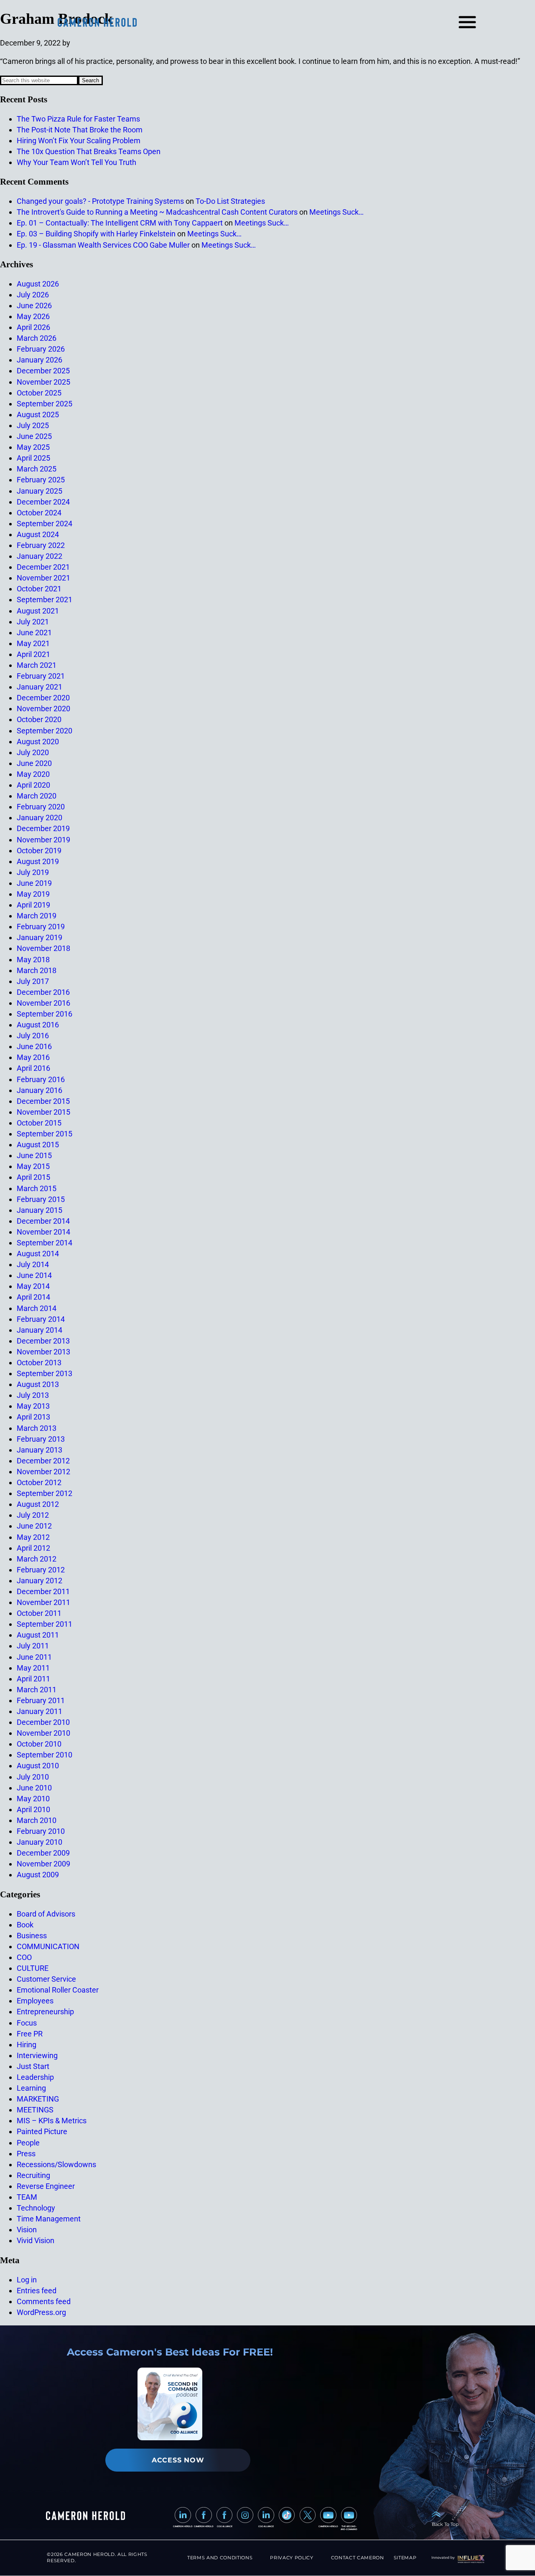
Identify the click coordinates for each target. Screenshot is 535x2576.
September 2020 (45, 731)
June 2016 (34, 1046)
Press (26, 2154)
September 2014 (45, 1243)
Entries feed (37, 2291)
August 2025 (38, 415)
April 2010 (33, 1809)
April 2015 (33, 1177)
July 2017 (33, 981)
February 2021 (41, 676)
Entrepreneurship (45, 2012)
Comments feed (44, 2301)
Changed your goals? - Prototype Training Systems (100, 201)
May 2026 (33, 316)
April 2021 (33, 654)
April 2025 (33, 458)
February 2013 (41, 1439)
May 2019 (33, 894)
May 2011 (33, 1668)
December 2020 (43, 698)
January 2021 (39, 687)
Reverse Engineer (46, 2186)
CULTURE (33, 1968)
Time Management (49, 2219)
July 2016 (33, 1036)
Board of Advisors (46, 1914)
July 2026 (33, 295)
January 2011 (39, 1711)
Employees (35, 2001)
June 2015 (34, 1155)
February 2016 (41, 1079)
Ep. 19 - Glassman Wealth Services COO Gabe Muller (103, 245)
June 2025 (34, 436)
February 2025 (41, 480)
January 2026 (39, 360)
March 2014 (37, 1308)
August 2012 (38, 1504)
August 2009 (38, 1875)
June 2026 (34, 306)
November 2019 (43, 840)
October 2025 (39, 393)
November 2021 (43, 578)
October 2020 (39, 719)
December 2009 (43, 1853)
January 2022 (39, 556)
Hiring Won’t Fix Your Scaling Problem (79, 141)
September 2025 (45, 404)
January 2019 (39, 937)
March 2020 (37, 796)
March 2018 (37, 970)
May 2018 (33, 960)
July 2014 (33, 1264)
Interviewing (37, 2055)
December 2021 (43, 567)
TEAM (27, 2197)
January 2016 (39, 1090)
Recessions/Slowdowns (56, 2164)
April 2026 (33, 327)
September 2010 (45, 1755)
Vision (27, 2230)
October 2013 (39, 1363)
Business (32, 1936)
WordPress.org (41, 2312)
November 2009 (43, 1864)
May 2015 (33, 1166)
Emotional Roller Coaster (58, 1990)
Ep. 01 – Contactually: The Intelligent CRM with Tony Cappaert (120, 223)
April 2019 (33, 905)
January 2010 (39, 1842)
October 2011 (39, 1613)
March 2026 (37, 338)
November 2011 (43, 1602)
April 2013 (33, 1417)
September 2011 (45, 1624)
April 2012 (33, 1548)
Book (25, 1925)
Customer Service (46, 1979)
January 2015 (39, 1210)
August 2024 (38, 534)
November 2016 (43, 1003)
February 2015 (41, 1199)
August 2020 (38, 742)
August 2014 (38, 1254)
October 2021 (39, 589)
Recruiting (33, 2175)
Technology (36, 2208)
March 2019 (37, 916)
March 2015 (37, 1188)
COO (24, 1957)
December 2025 (43, 371)
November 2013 (43, 1352)
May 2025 (33, 447)
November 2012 (43, 1472)
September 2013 (45, 1373)
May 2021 (33, 643)
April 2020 (33, 785)
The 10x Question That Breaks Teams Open (89, 151)
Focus (27, 2023)
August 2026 (38, 284)
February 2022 (41, 545)
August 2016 (38, 1025)
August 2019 (38, 861)
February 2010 (41, 1831)
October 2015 (39, 1123)
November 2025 (43, 382)
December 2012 (43, 1461)
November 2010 (43, 1733)
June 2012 (34, 1526)
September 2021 (45, 600)
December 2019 (43, 828)
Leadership (35, 2077)
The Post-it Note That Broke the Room (80, 130)
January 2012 (39, 1581)
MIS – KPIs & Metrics (52, 2121)
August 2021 (38, 611)
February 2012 (41, 1570)
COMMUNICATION (48, 1946)
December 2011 (43, 1591)
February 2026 (41, 349)
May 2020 (33, 774)
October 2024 (39, 513)
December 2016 (43, 992)
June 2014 (34, 1275)
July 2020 (33, 752)
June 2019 (34, 883)
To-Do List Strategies (230, 201)
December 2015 (43, 1101)
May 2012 (33, 1537)
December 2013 (43, 1341)
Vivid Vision (36, 2240)
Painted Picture (42, 2131)
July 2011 (33, 1646)
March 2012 (37, 1559)
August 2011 (38, 1635)
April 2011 (33, 1679)
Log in (27, 2280)
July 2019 (33, 872)
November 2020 (43, 709)
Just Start (33, 2066)
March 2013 (37, 1428)
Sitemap (405, 2558)
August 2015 (38, 1145)
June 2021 (34, 633)
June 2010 (34, 1788)
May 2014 (33, 1286)
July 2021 (33, 622)
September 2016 (45, 1014)
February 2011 (41, 1700)
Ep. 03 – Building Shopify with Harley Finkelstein (96, 234)
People (28, 2143)
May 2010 (33, 1799)
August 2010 (38, 1766)
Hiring (27, 2045)
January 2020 (39, 818)
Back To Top (445, 2524)
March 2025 (37, 469)
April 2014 (33, 1297)
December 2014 (43, 1221)
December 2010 (43, 1722)
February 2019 (41, 927)
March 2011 (37, 1690)
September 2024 (45, 524)
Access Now (178, 2460)
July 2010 (33, 1777)
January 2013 (39, 1450)
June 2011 (34, 1657)
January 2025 (39, 491)
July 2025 (33, 425)
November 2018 (43, 948)
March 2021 (37, 665)
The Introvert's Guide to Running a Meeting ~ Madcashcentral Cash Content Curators (157, 212)
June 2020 (34, 763)
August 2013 (38, 1384)
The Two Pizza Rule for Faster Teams (78, 119)
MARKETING (38, 2099)
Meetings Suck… (336, 212)
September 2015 (45, 1134)
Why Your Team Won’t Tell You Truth (76, 162)
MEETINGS (35, 2110)
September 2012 (45, 1493)
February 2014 (41, 1319)
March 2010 (37, 1820)
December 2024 (43, 502)
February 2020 (41, 807)
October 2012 (39, 1482)
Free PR (30, 2034)
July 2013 (33, 1395)
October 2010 (39, 1744)
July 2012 (33, 1515)
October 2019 (39, 851)
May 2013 (33, 1406)
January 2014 (39, 1330)
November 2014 (43, 1232)
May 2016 (33, 1057)
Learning (31, 2088)
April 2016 (33, 1068)
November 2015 (43, 1112)
